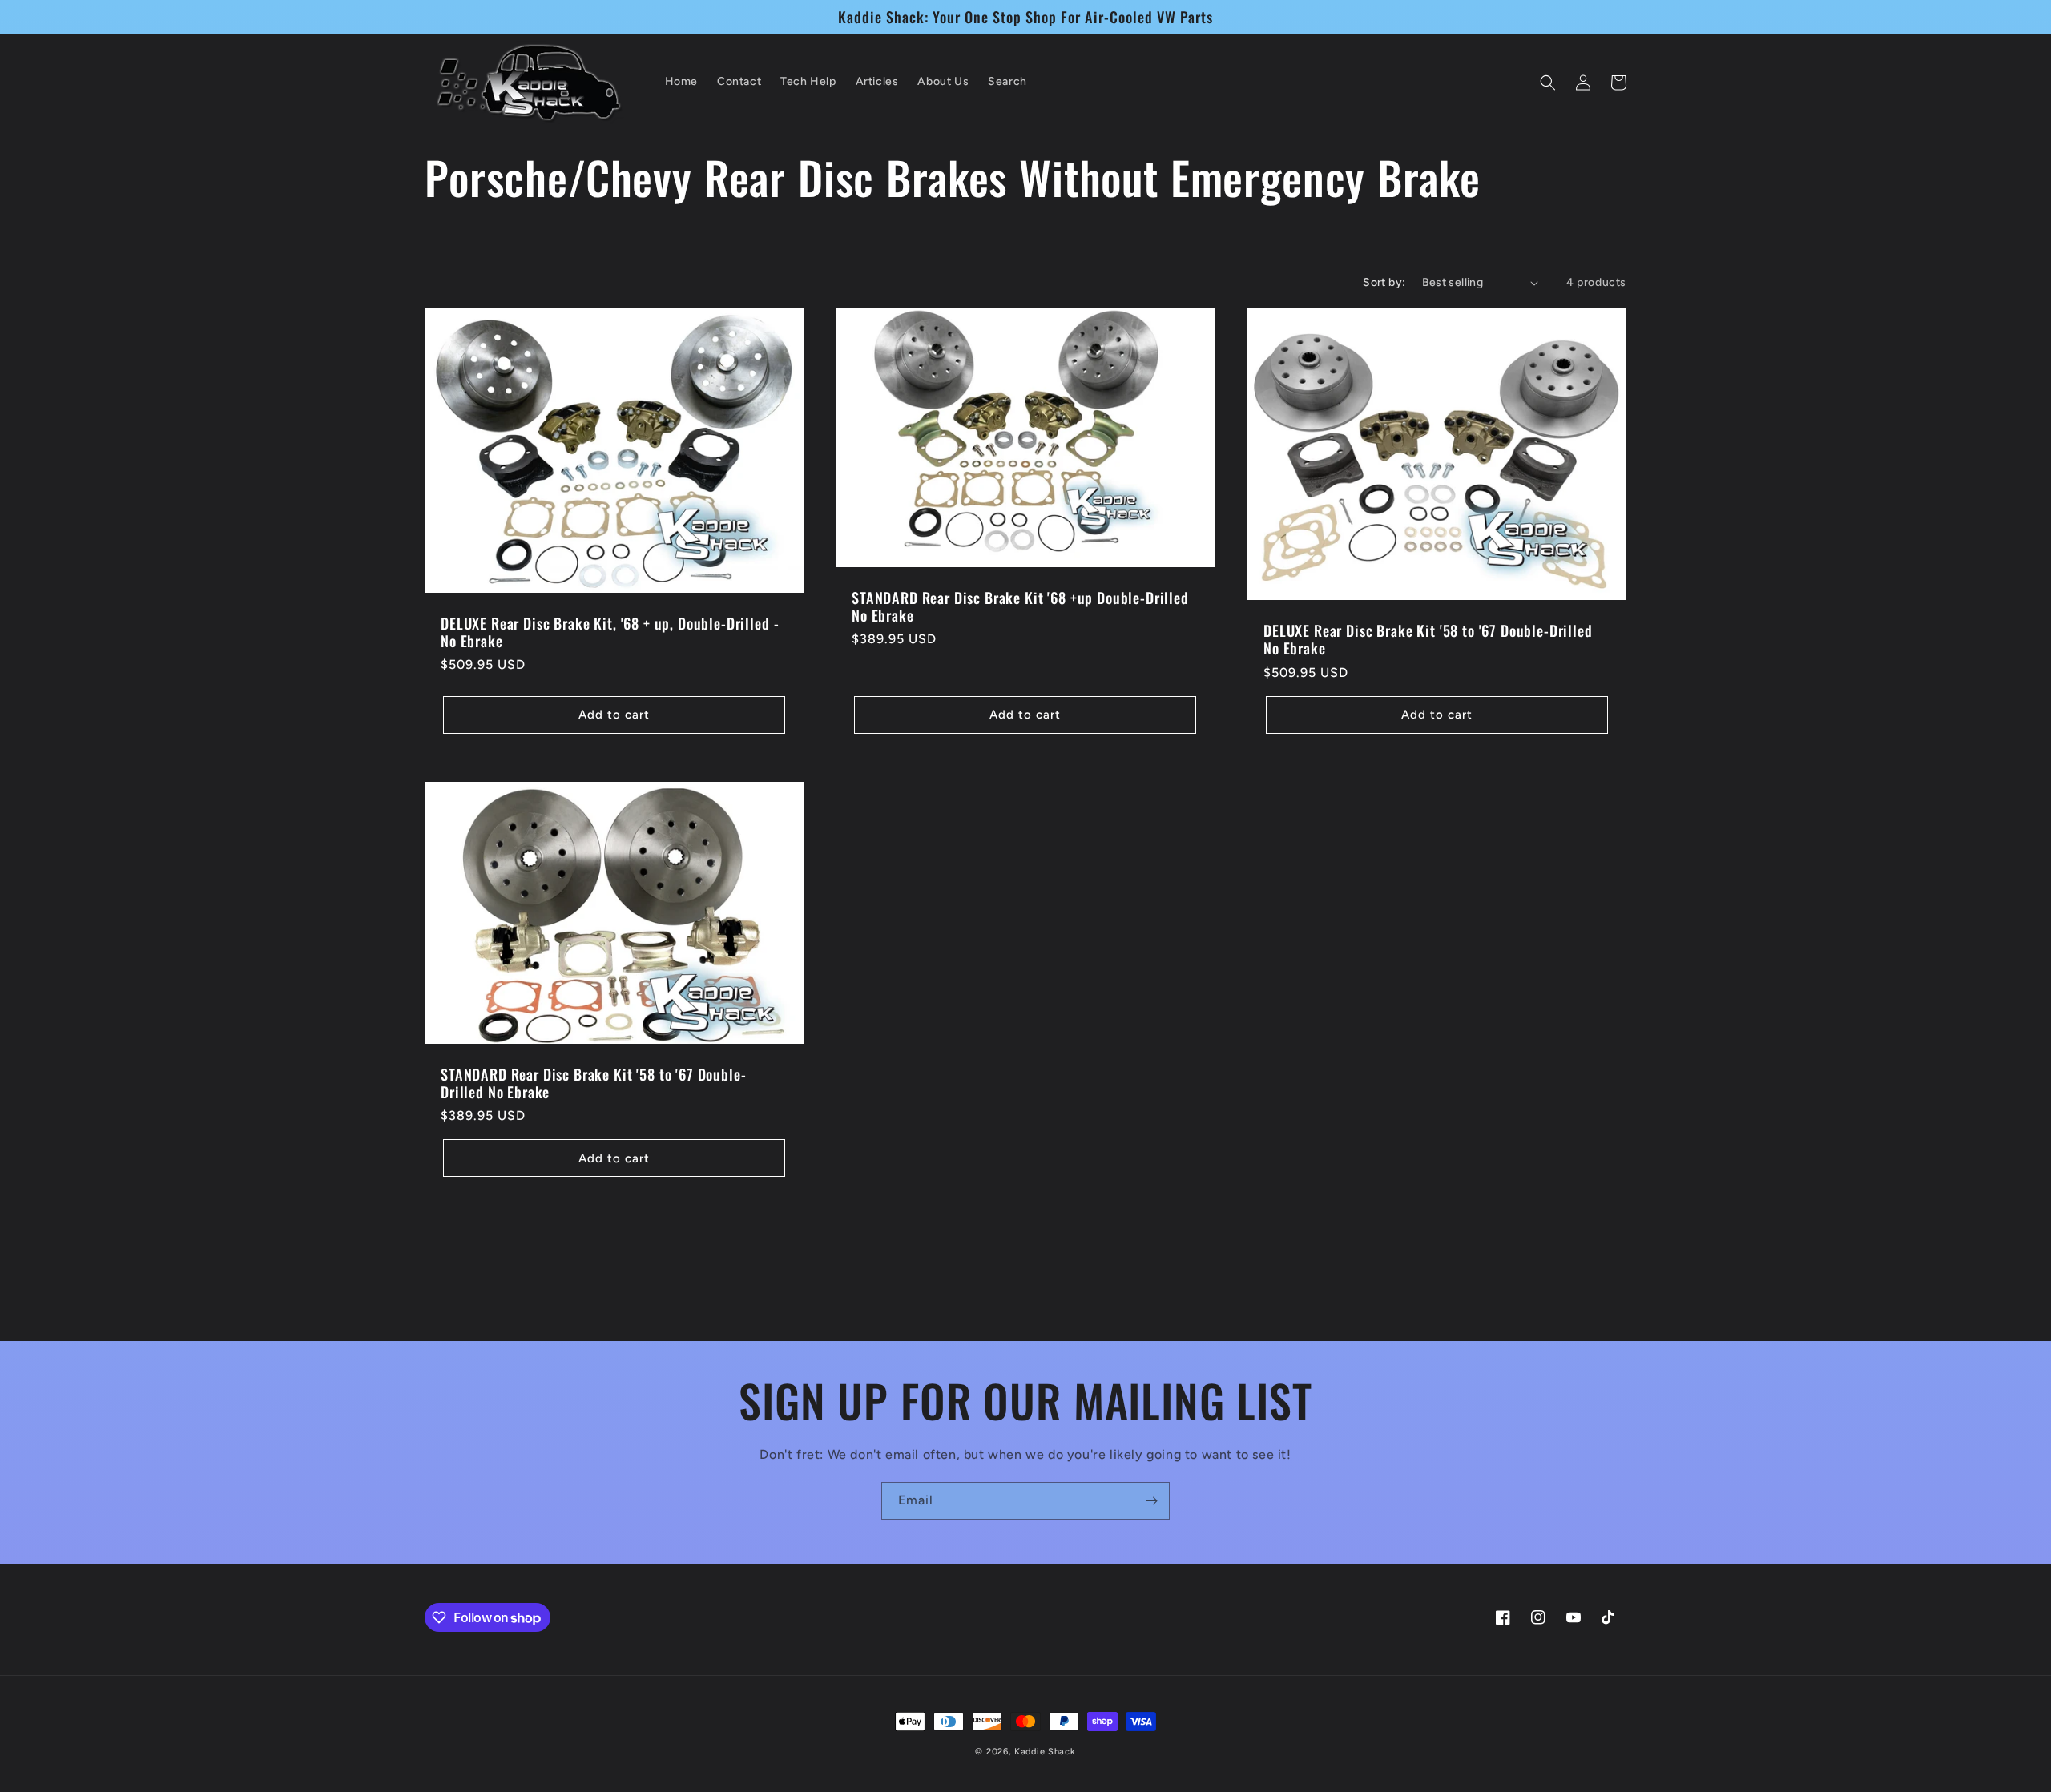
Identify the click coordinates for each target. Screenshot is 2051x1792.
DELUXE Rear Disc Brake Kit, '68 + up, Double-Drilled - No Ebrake (610, 632)
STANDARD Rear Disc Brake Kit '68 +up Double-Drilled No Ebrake (1020, 606)
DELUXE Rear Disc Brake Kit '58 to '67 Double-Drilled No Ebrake (1428, 639)
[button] (1548, 83)
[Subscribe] (1151, 1501)
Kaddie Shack (1045, 1752)
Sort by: (1384, 282)
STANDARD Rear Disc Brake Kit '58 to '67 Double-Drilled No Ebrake (593, 1083)
